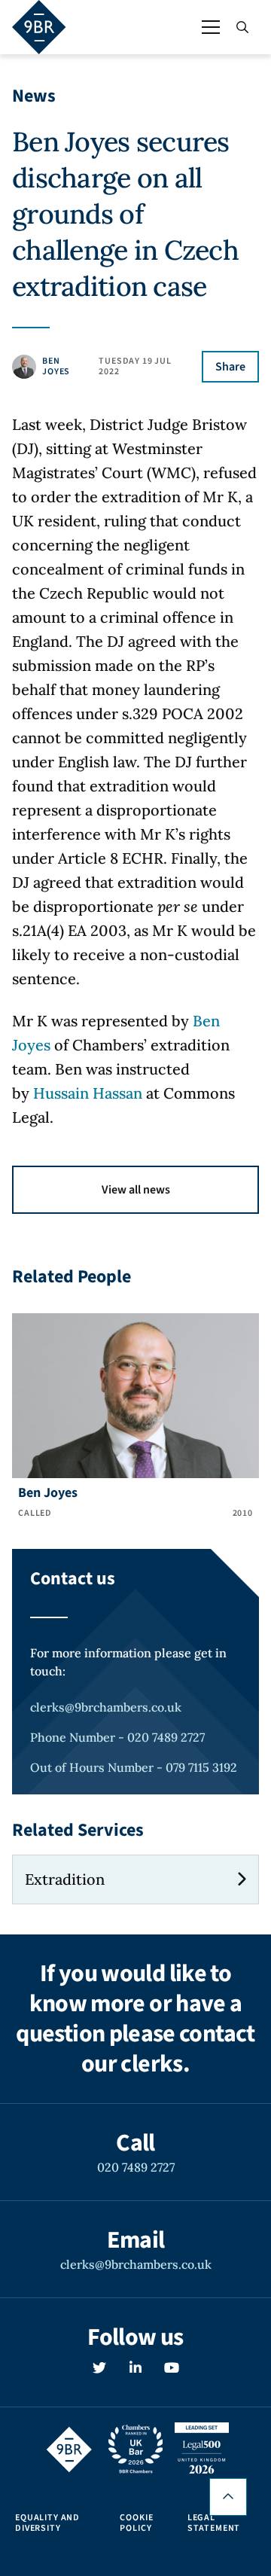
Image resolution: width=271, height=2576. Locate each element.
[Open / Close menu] (211, 27)
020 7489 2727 (136, 2167)
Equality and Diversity (47, 2523)
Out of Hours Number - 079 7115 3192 (134, 1767)
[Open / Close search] (242, 27)
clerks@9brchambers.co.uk (106, 1707)
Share (230, 367)
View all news (136, 1190)
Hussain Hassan (88, 1093)
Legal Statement (214, 2523)
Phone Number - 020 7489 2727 (117, 1737)
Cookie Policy (136, 2523)
